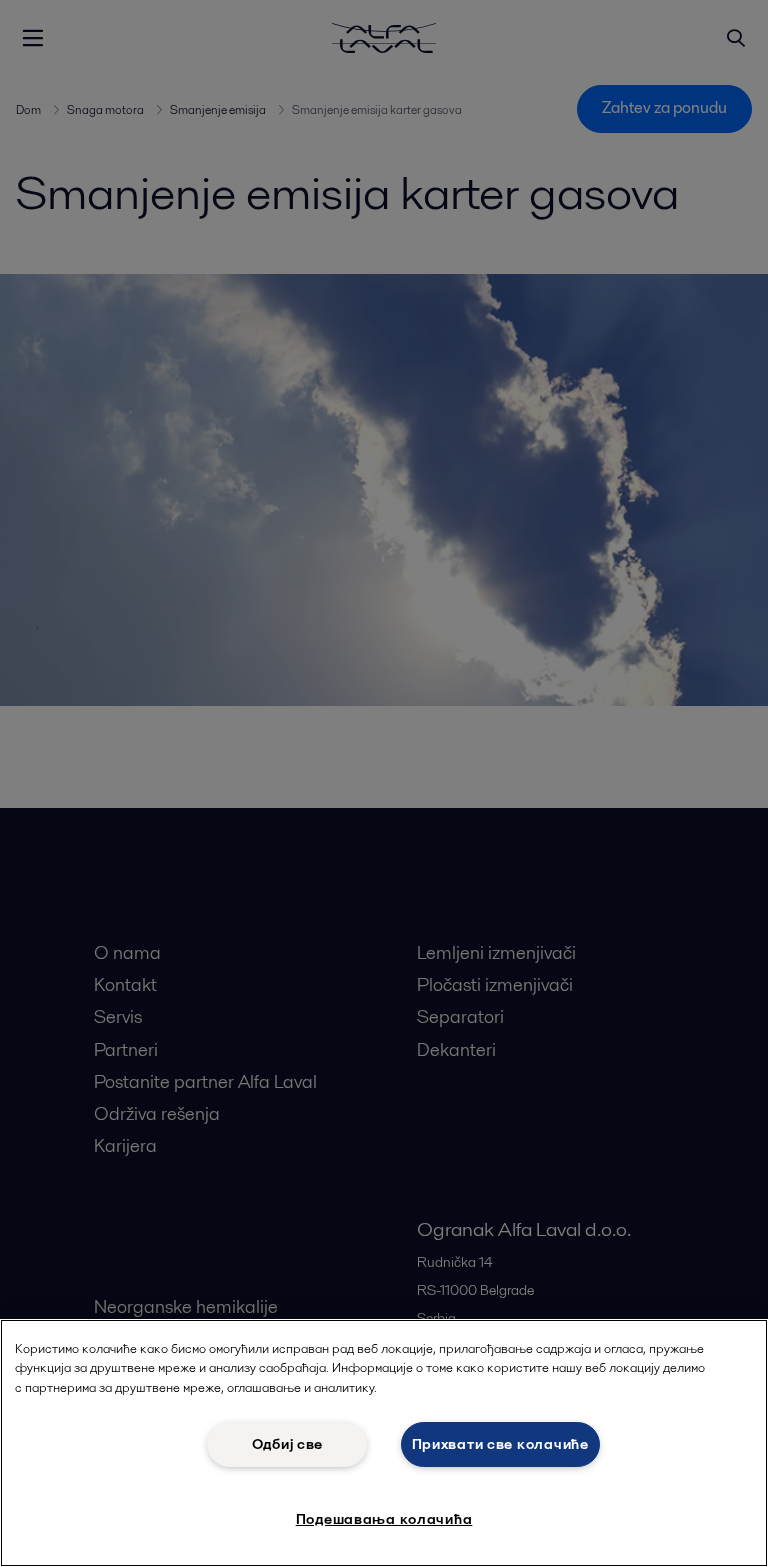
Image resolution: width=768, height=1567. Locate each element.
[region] (384, 1443)
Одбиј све (287, 1444)
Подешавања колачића (384, 1519)
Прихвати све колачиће (500, 1444)
